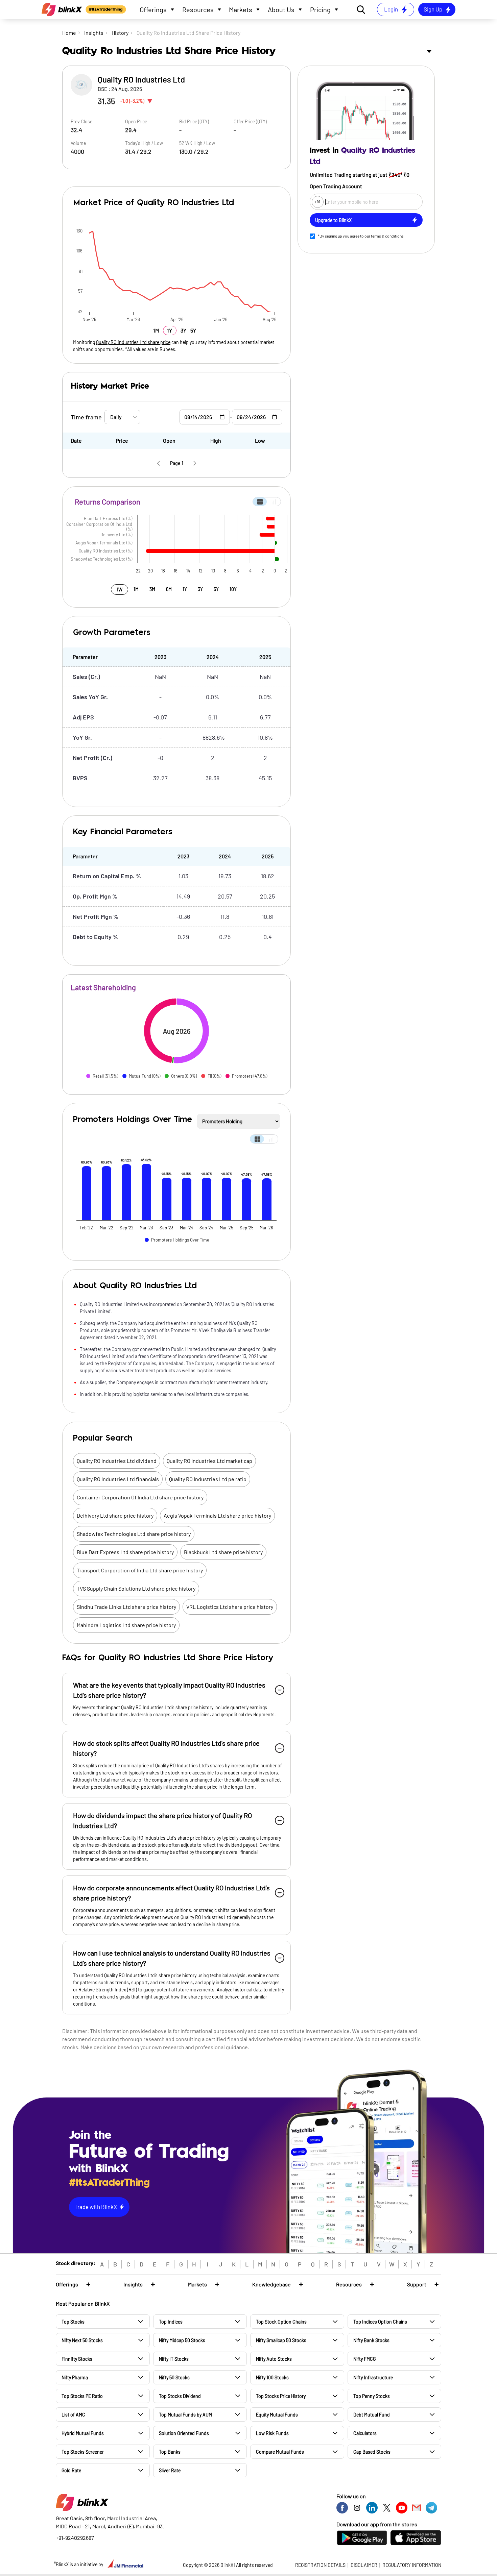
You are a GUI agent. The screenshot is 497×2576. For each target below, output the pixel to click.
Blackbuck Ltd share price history (223, 1552)
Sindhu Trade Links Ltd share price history (126, 1607)
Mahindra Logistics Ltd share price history (126, 1625)
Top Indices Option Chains (380, 2322)
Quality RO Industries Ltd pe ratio (208, 1479)
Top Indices (171, 2322)
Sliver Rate (170, 2470)
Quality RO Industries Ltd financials (118, 1479)
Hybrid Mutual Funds (83, 2433)
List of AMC (73, 2415)
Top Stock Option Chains (281, 2322)
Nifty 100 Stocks (272, 2377)
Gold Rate (71, 2470)
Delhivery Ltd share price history (115, 1515)
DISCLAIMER (364, 2565)
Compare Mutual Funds (280, 2452)
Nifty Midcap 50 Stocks (182, 2340)
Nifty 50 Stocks (174, 2377)
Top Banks (170, 2452)
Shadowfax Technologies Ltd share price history (134, 1534)
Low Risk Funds (272, 2433)
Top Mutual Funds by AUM (185, 2415)
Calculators (365, 2433)
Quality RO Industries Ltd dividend (117, 1461)
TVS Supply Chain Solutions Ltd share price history (136, 1588)
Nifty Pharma (75, 2377)
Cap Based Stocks (372, 2452)
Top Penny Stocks (372, 2396)
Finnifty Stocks (77, 2359)
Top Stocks (73, 2322)
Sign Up (433, 9)
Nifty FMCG (364, 2359)
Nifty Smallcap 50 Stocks (281, 2340)
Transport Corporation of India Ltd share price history (140, 1570)
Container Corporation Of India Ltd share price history (140, 1497)
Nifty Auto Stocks (274, 2359)
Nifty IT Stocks (174, 2359)
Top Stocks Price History (281, 2396)
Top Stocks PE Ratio (82, 2396)
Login (391, 9)
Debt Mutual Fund (372, 2415)
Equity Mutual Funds (277, 2415)
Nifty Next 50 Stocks (82, 2340)
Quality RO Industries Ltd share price (133, 342)
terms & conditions (387, 236)
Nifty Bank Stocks (371, 2340)
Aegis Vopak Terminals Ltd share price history (217, 1515)
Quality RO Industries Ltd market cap (209, 1461)
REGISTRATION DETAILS (320, 2565)
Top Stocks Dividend (180, 2396)
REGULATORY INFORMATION (412, 2565)
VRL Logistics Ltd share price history (230, 1607)
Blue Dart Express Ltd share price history (125, 1552)
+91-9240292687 (75, 2538)
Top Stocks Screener (83, 2452)
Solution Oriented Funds (184, 2433)
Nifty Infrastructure (373, 2377)
